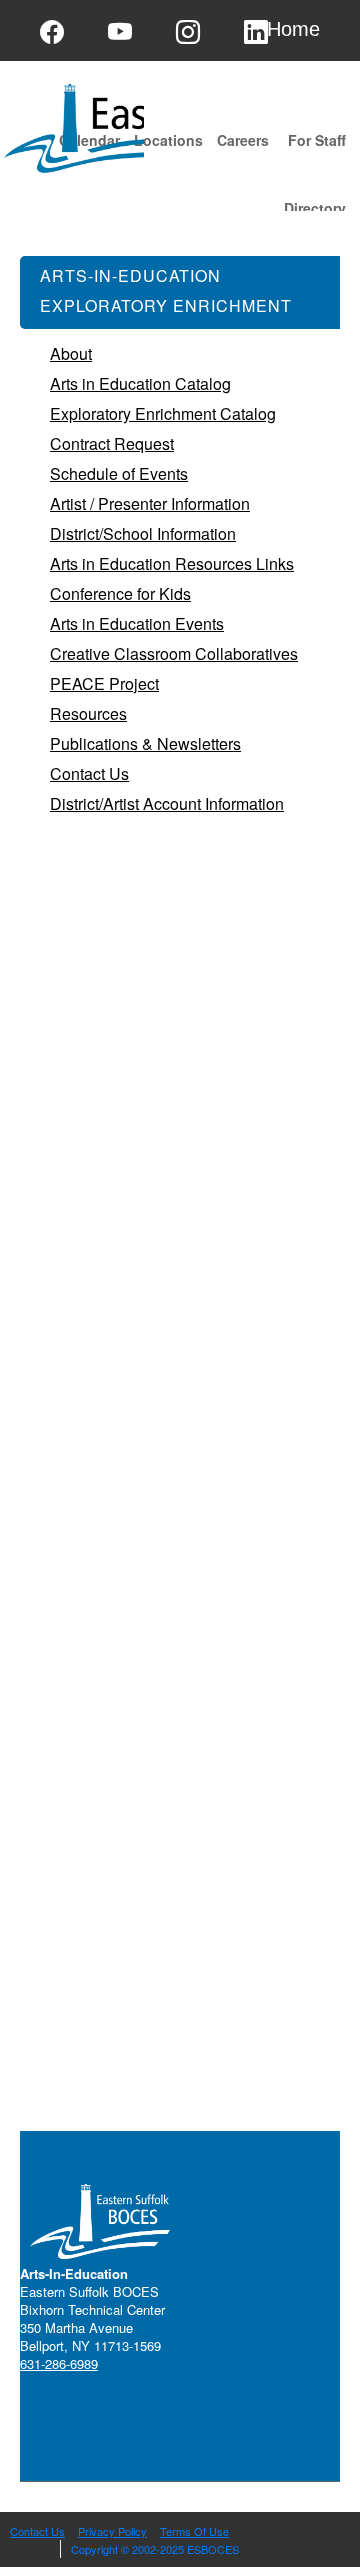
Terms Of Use (194, 2531)
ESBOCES (213, 2549)
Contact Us (37, 2531)
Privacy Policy (112, 2531)
